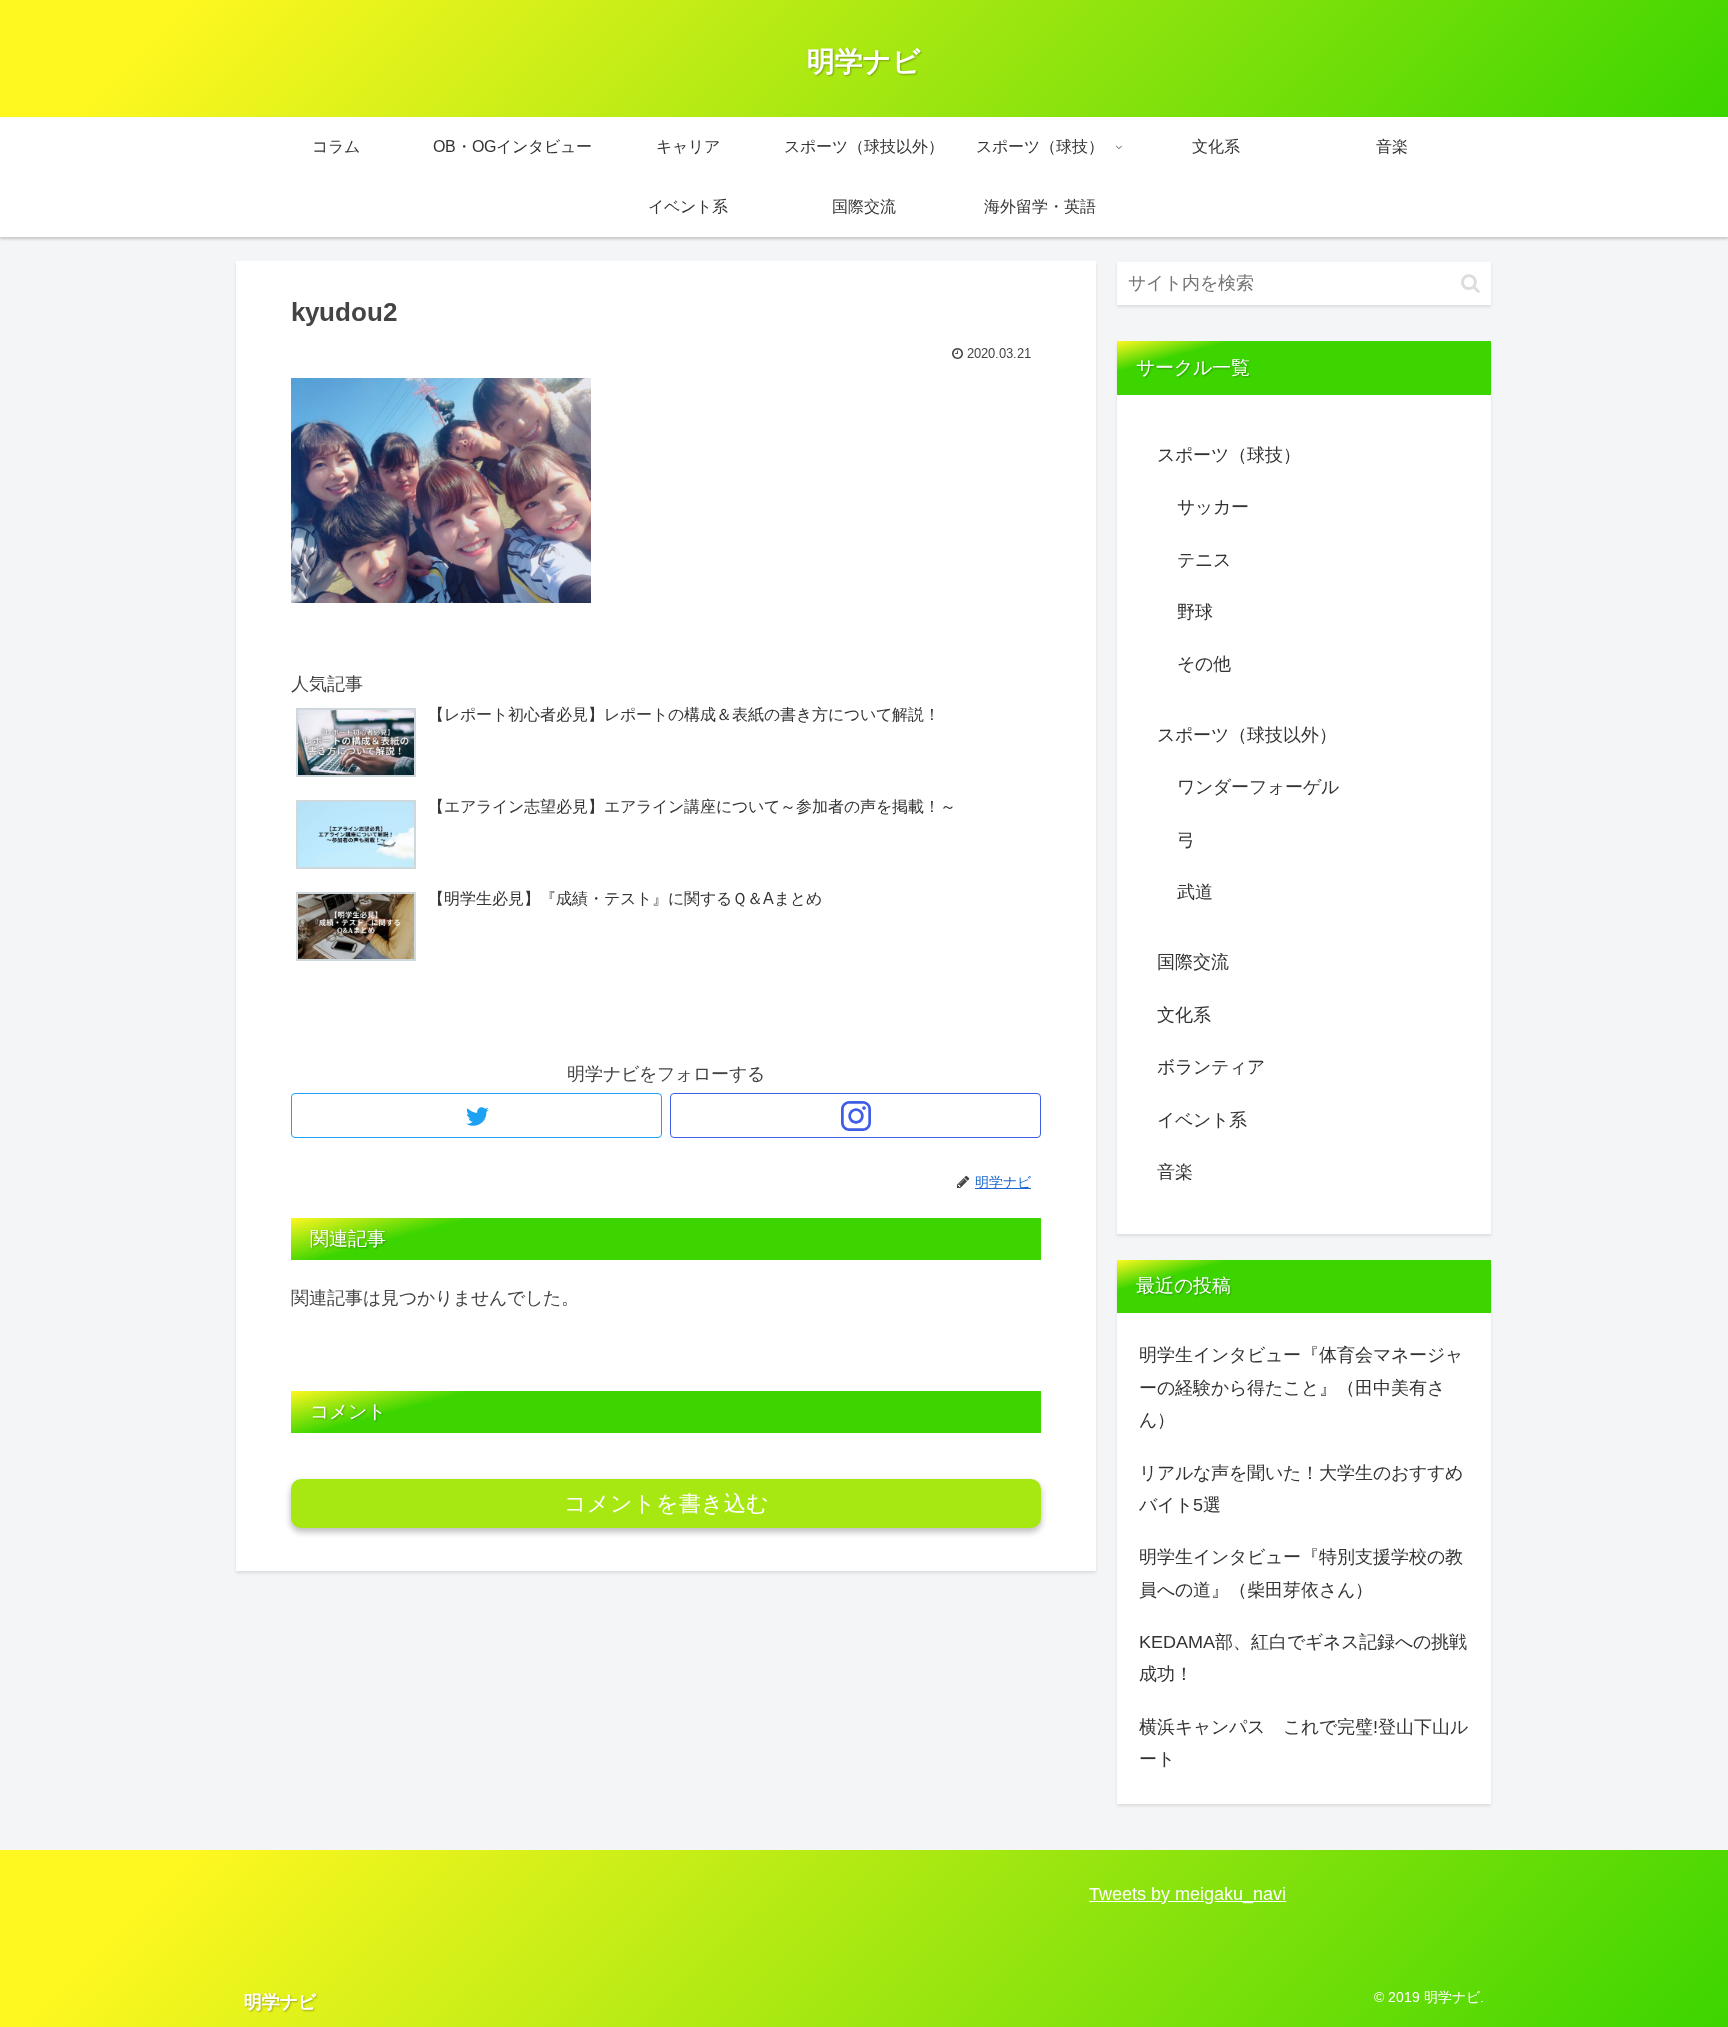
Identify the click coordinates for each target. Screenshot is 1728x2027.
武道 (1195, 892)
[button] (1470, 283)
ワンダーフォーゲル (1258, 787)
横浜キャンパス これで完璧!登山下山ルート (1303, 1743)
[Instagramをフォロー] (855, 1115)
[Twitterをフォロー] (476, 1115)
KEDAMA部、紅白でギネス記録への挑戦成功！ (1303, 1658)
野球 (1195, 612)
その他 (1204, 664)
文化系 (1184, 1015)
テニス (1204, 560)
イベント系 (1202, 1120)
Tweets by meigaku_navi (1187, 1894)
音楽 (1175, 1172)
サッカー (1213, 507)
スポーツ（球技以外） (1247, 735)
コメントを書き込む (666, 1503)
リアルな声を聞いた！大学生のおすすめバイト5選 (1301, 1489)
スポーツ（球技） (1229, 455)
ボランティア (1211, 1067)
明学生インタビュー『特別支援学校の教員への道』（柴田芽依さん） (1301, 1573)
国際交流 (1193, 962)
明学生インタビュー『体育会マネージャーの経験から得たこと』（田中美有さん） (1301, 1387)
